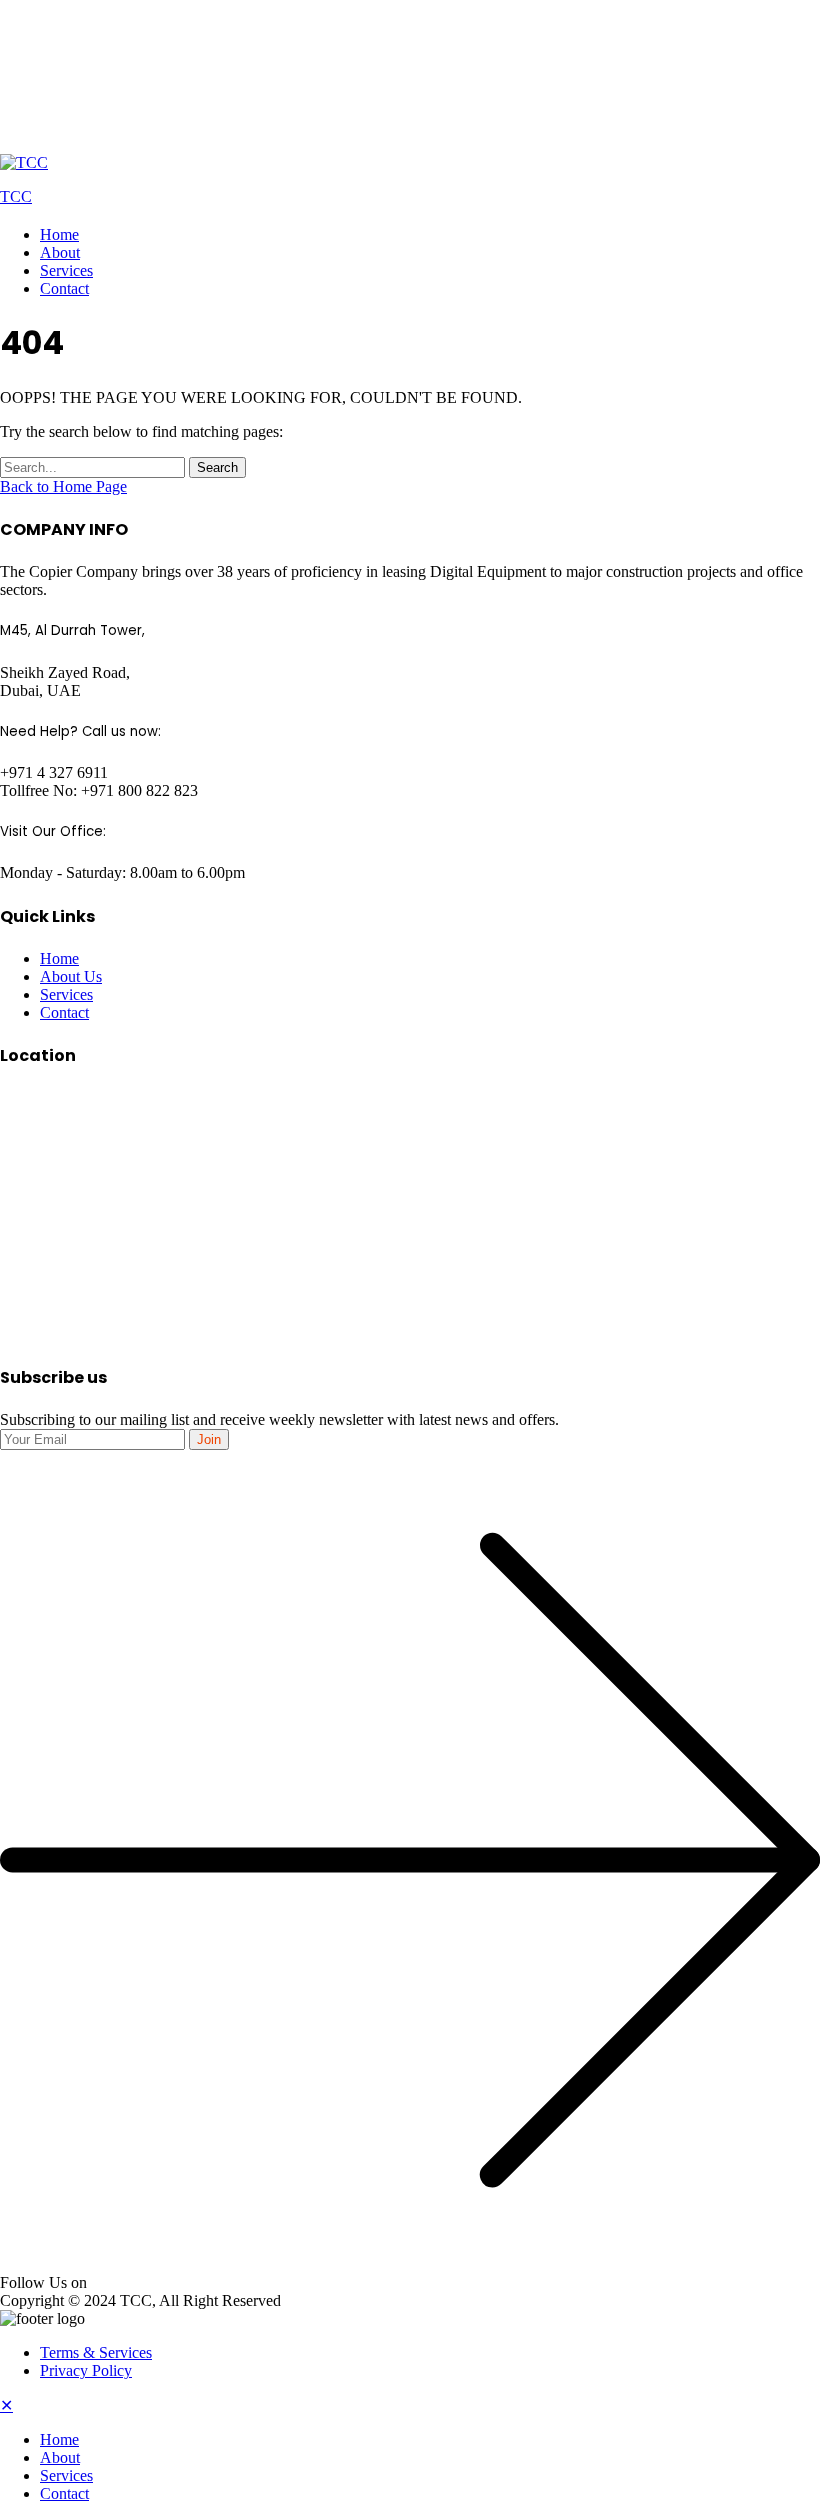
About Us (71, 976)
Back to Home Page (63, 486)
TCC (16, 196)
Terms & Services (96, 2352)
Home (59, 234)
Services (66, 270)
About (60, 252)
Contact (64, 288)
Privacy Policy (86, 2370)
